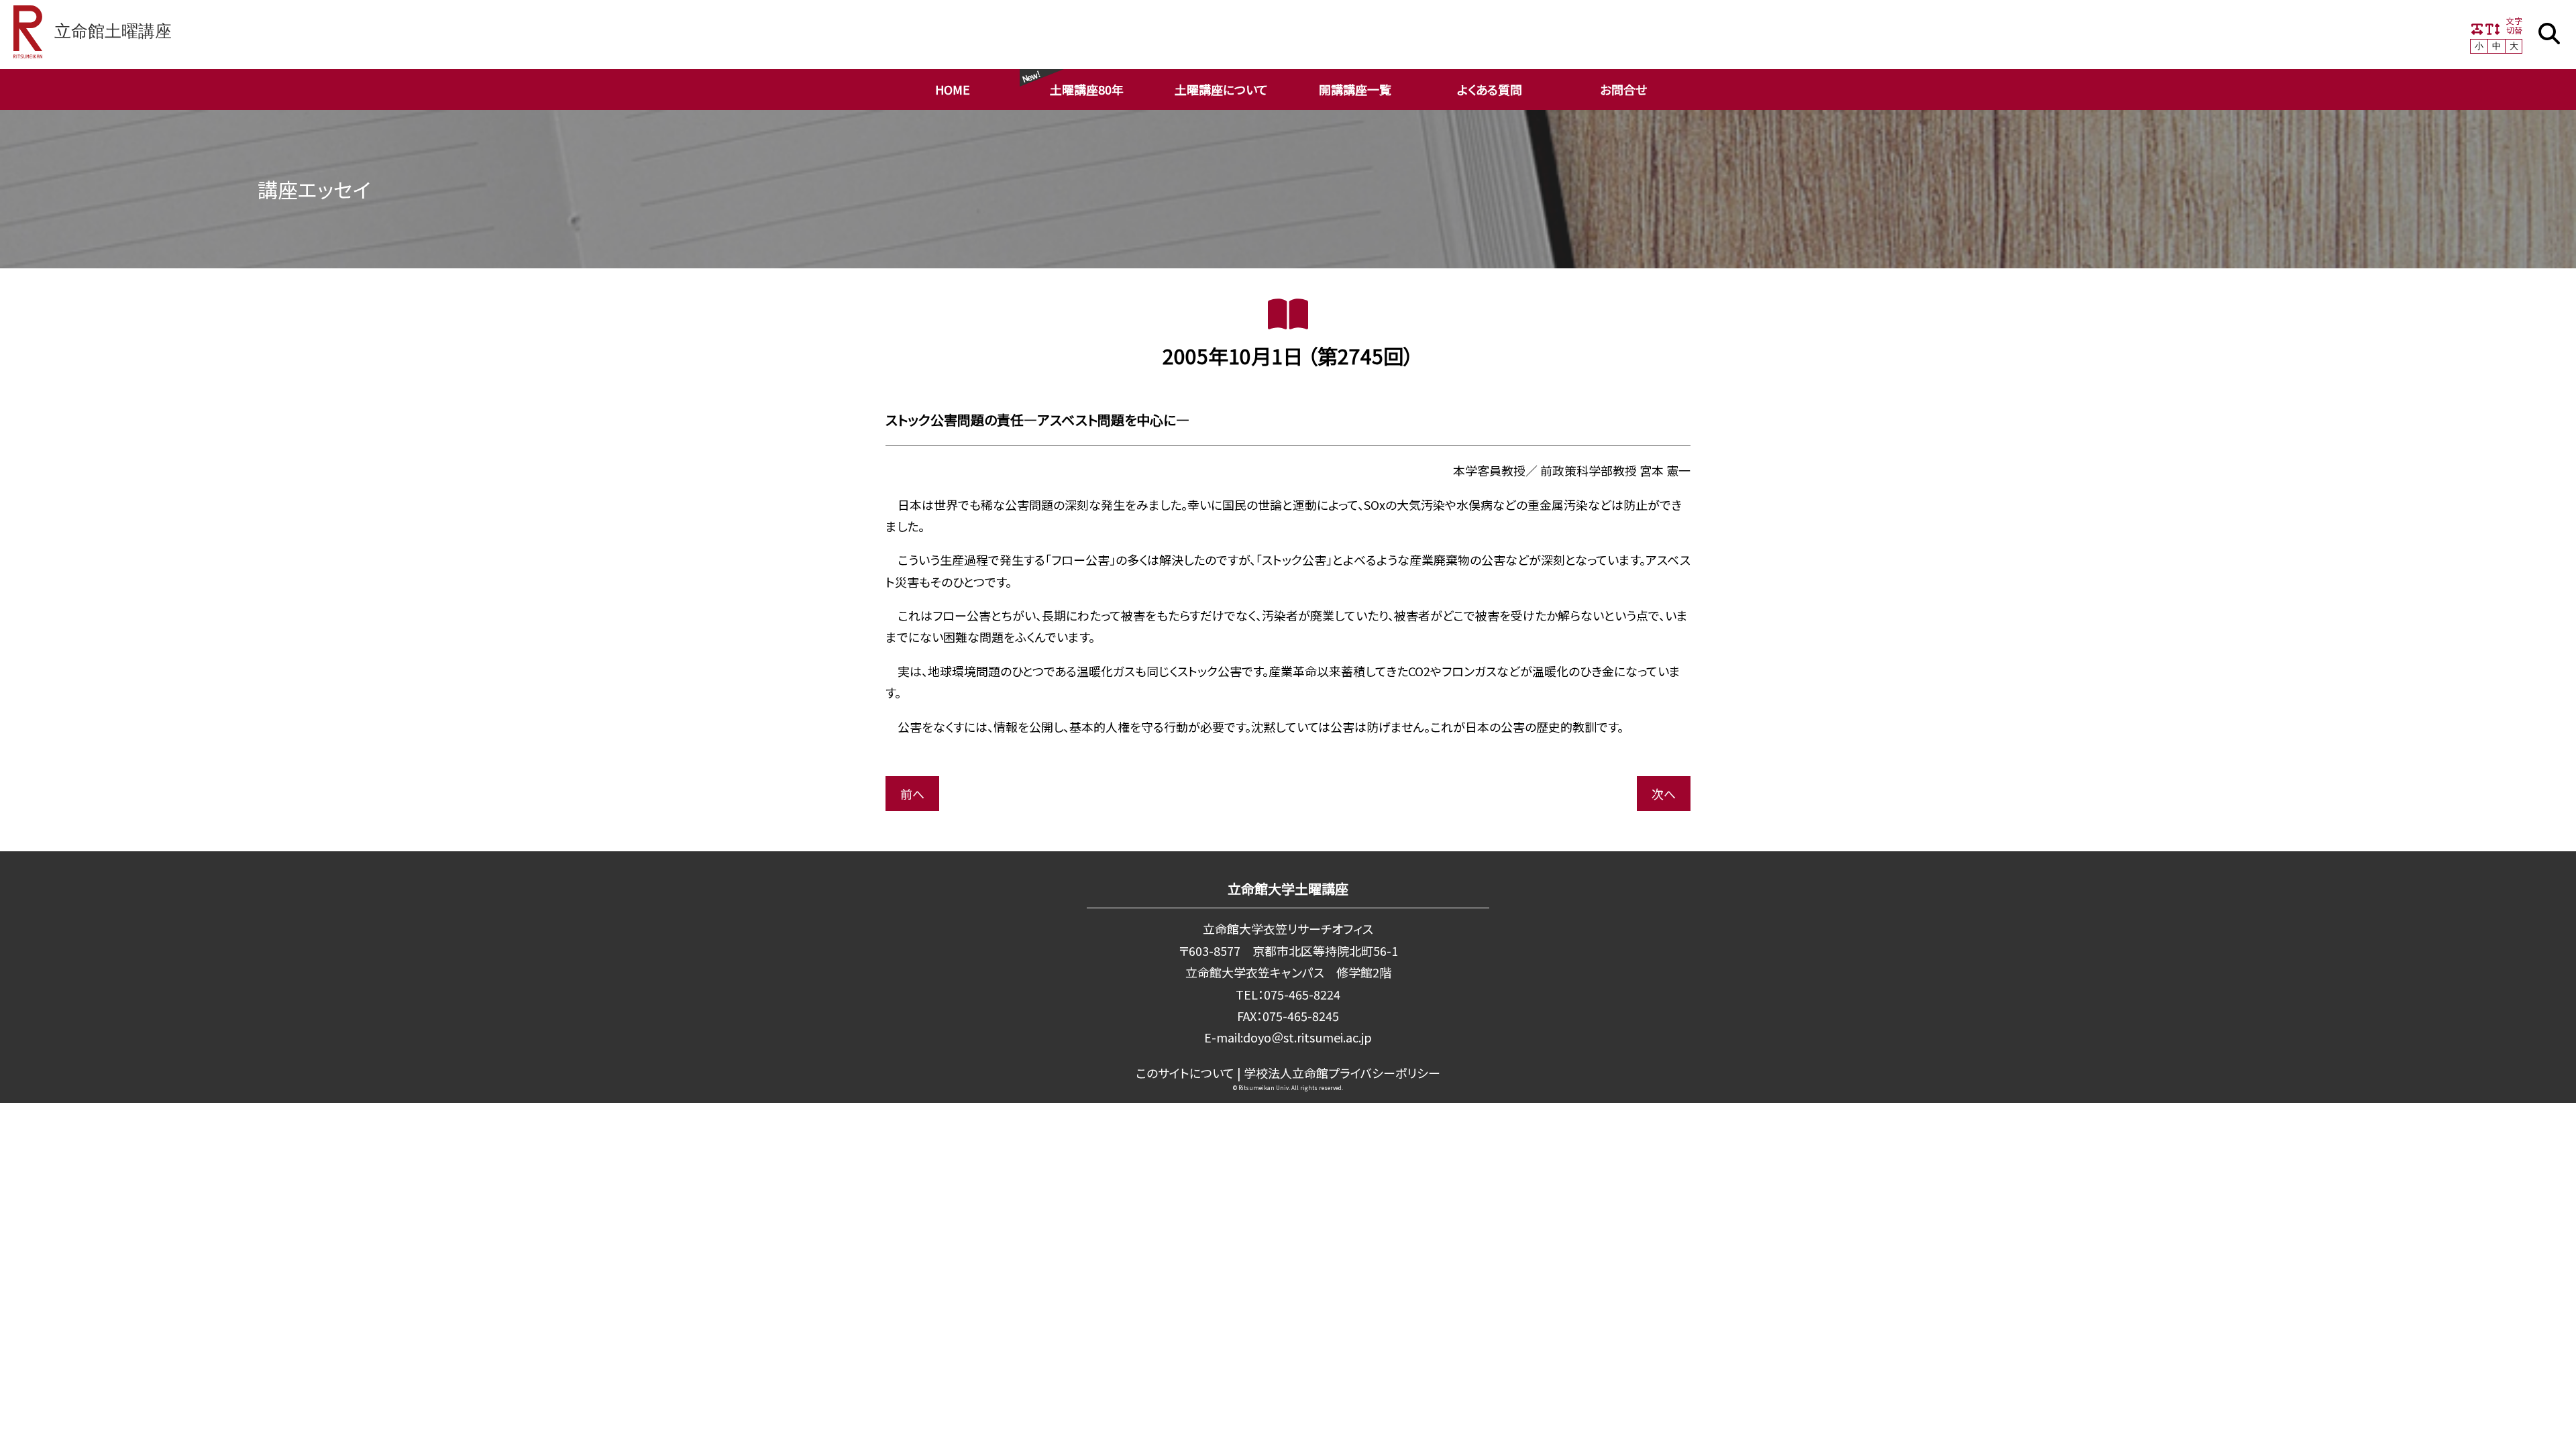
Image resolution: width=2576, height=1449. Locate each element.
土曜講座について (1221, 89)
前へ (912, 794)
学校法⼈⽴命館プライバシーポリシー (1342, 1073)
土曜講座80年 (1087, 89)
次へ (1664, 794)
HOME (953, 89)
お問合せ (1623, 89)
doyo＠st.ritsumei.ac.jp (1307, 1037)
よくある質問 (1490, 89)
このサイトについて (1185, 1073)
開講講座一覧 (1355, 89)
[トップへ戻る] (2529, 1424)
